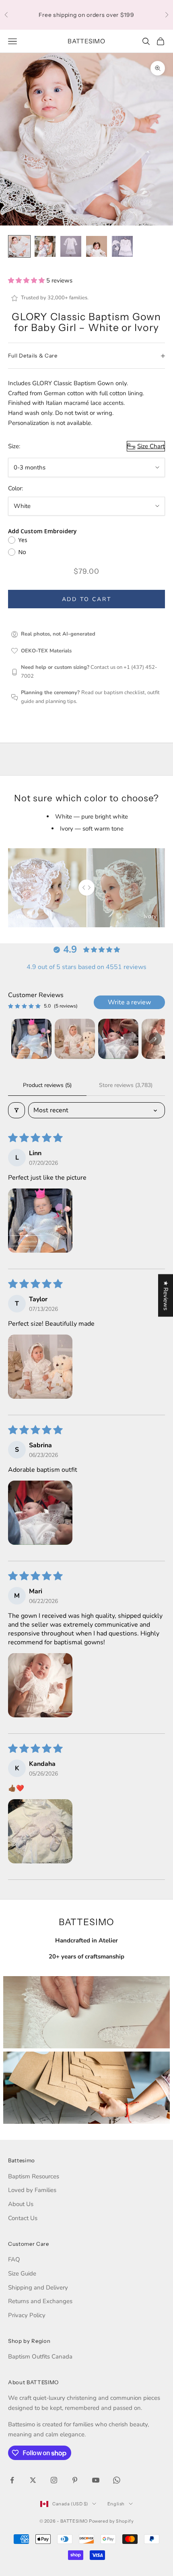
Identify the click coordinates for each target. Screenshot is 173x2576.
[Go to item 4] (97, 246)
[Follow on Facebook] (12, 2480)
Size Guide (22, 2273)
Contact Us (23, 2218)
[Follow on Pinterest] (75, 2480)
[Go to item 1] (19, 246)
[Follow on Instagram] (54, 2480)
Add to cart (87, 599)
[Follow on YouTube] (96, 2480)
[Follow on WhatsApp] (117, 2480)
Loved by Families (32, 2190)
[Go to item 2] (45, 246)
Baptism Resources (34, 2176)
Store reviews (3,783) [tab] (126, 1085)
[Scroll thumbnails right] (155, 1039)
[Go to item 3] (71, 246)
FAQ (14, 2259)
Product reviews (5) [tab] (47, 1085)
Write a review (129, 1002)
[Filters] (16, 1110)
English (116, 2504)
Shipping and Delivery (38, 2288)
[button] (27, 280)
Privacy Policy (27, 2315)
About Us (21, 2204)
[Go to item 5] (122, 246)
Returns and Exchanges (40, 2301)
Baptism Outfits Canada (40, 2357)
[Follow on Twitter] (33, 2480)
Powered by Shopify (111, 2521)
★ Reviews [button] (166, 1296)
